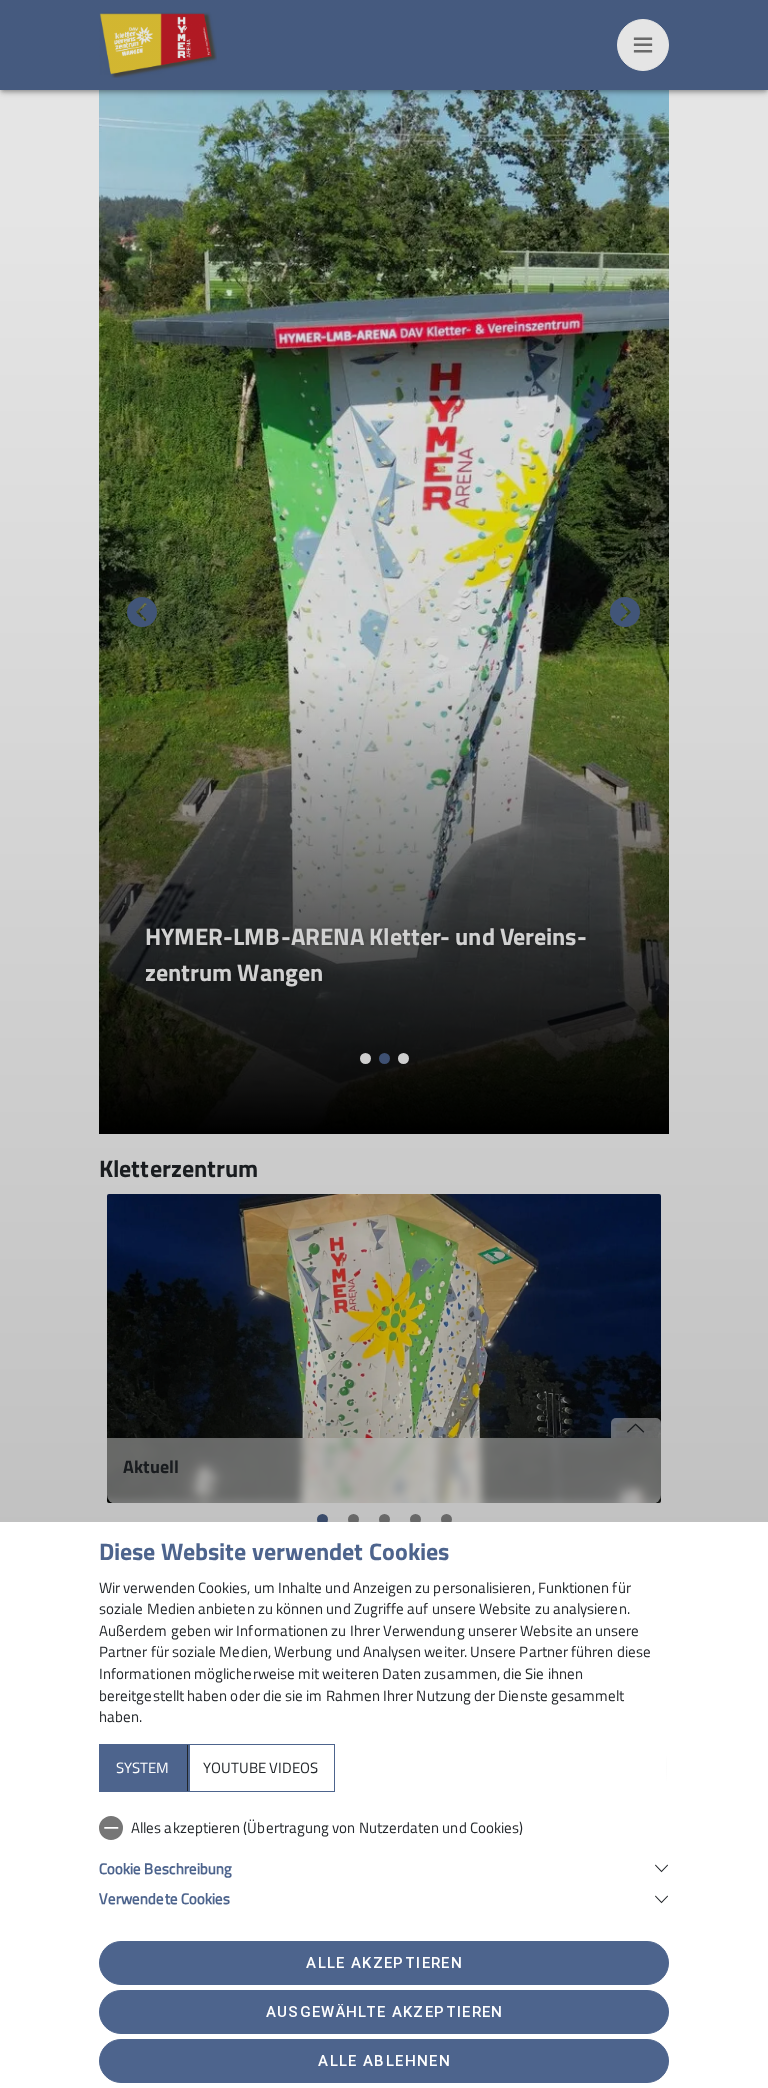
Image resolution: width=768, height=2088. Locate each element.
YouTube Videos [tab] (260, 1767)
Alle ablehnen (384, 2061)
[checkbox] (384, 1828)
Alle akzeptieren (384, 1963)
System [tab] (142, 1767)
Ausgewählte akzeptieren (385, 2012)
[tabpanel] (384, 1859)
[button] (384, 1866)
